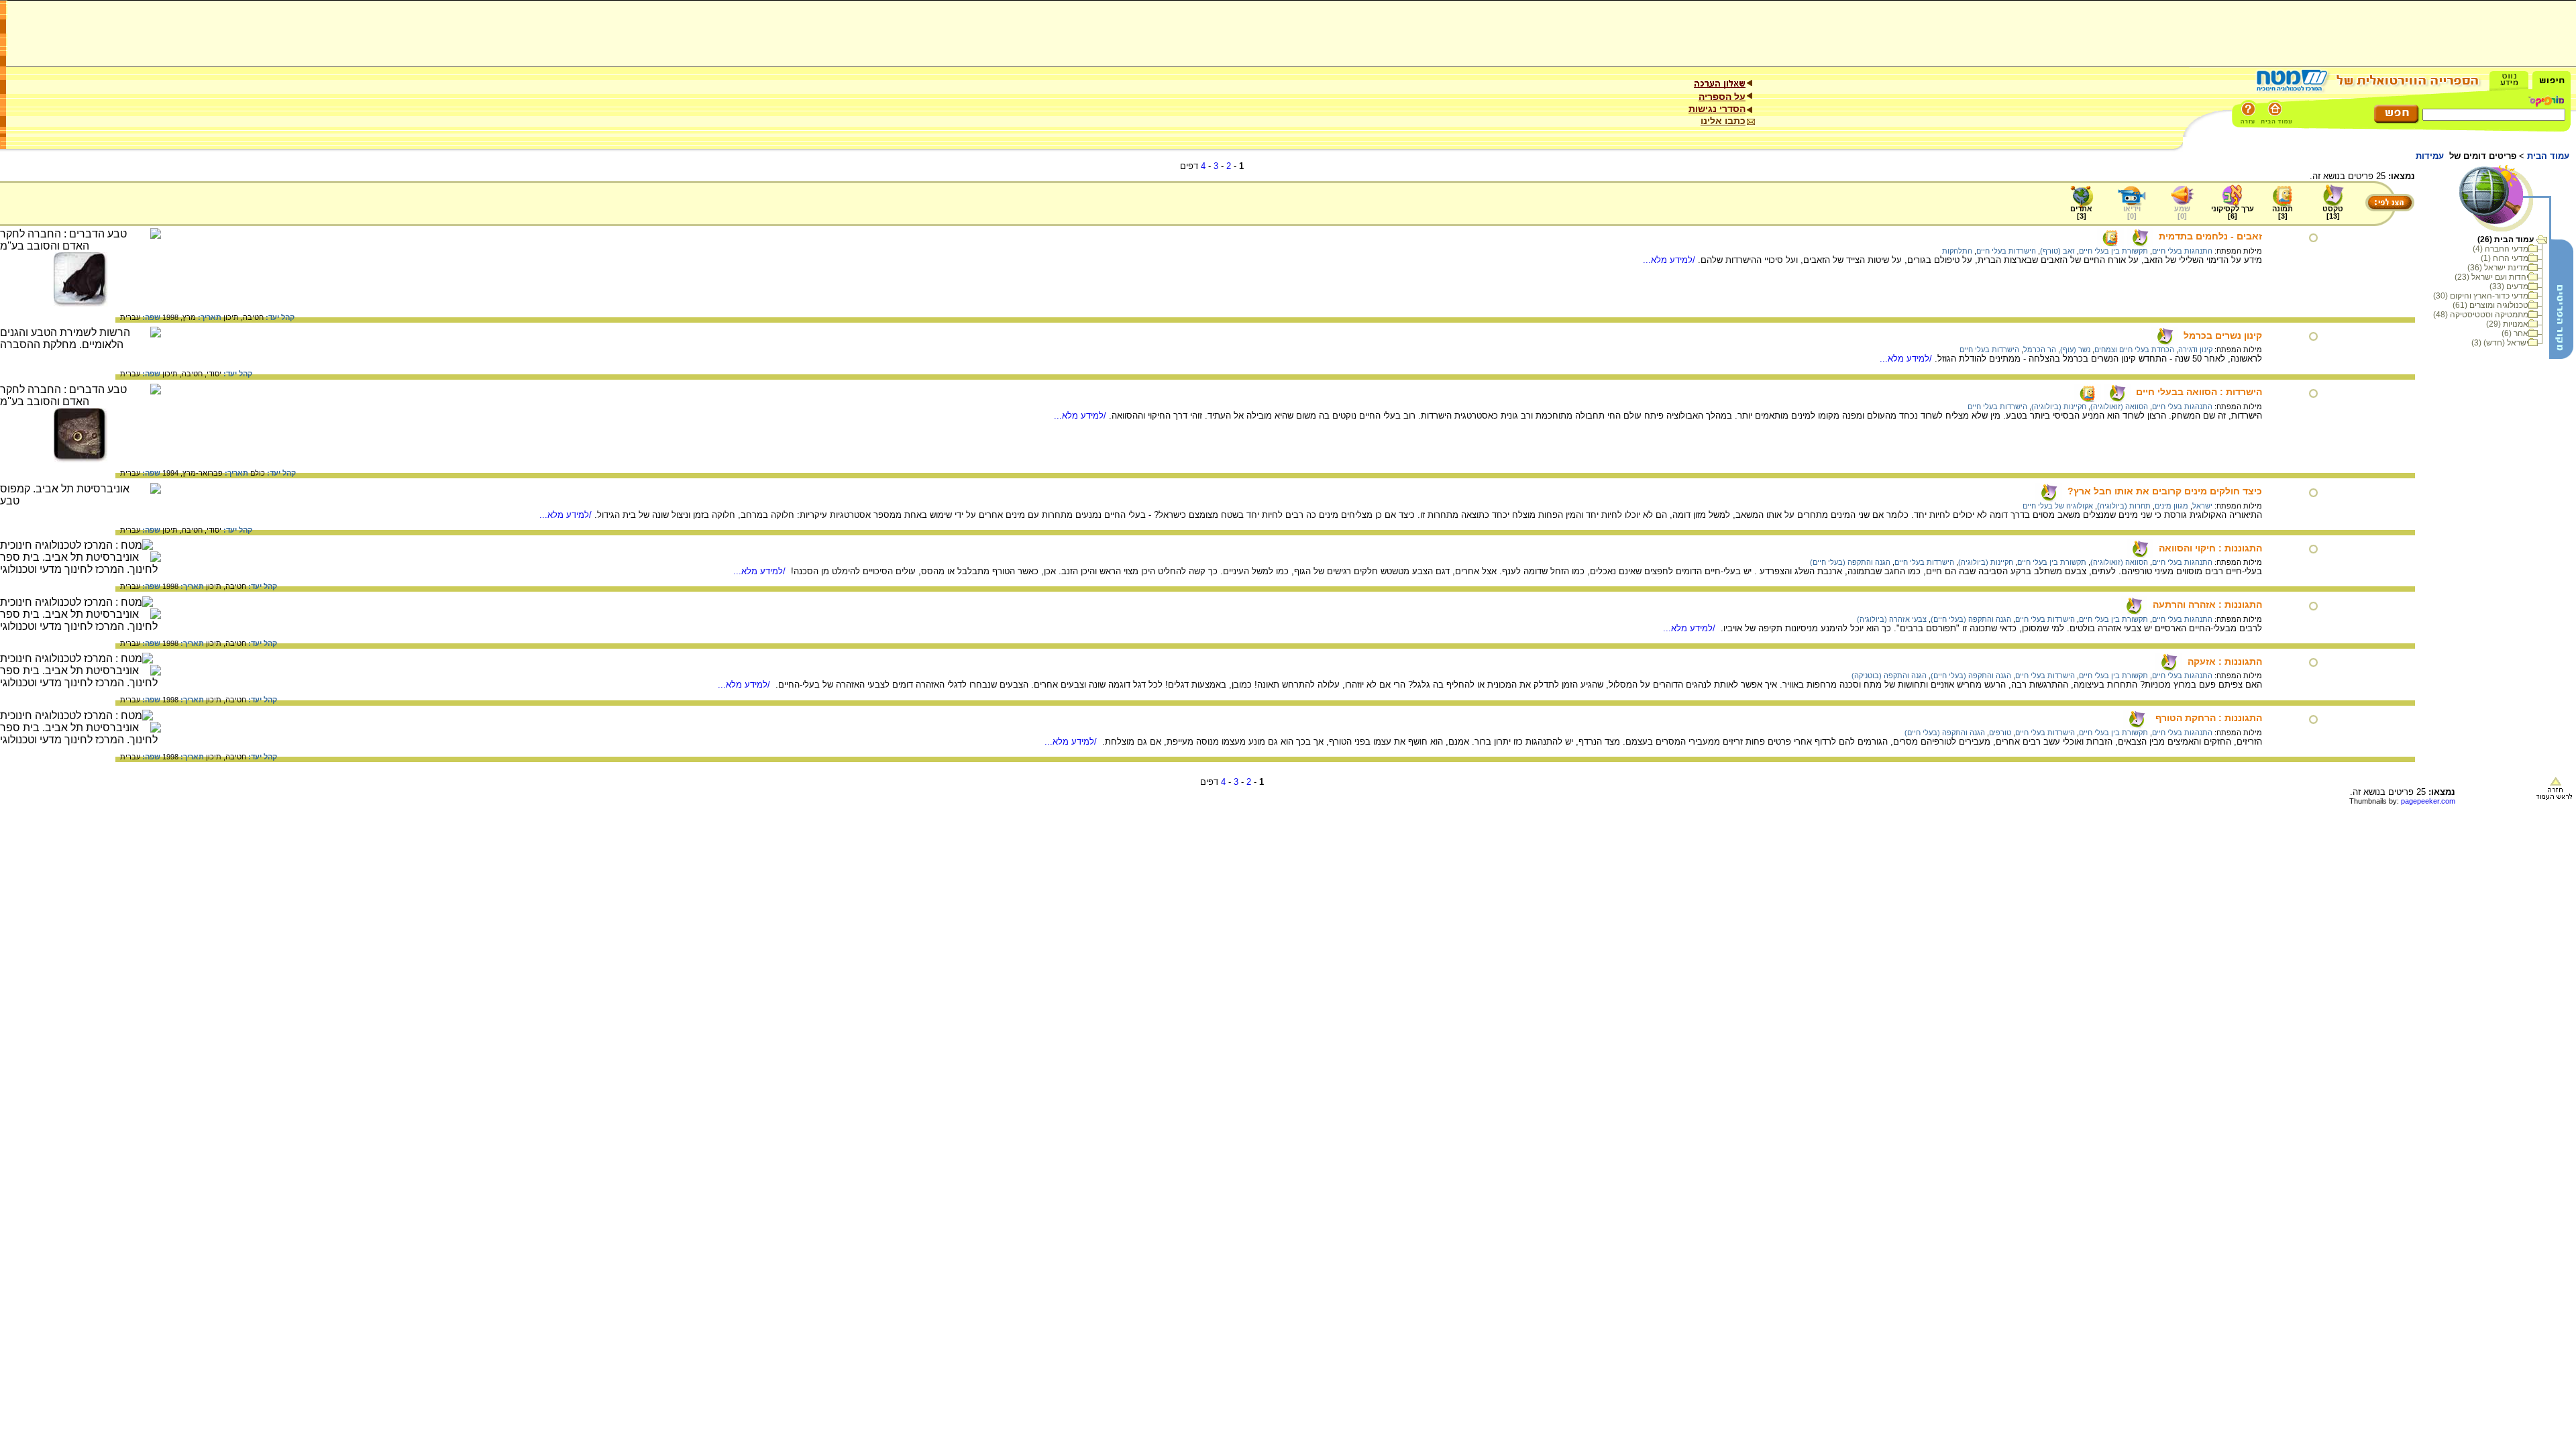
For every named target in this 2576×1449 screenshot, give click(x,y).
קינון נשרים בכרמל (2223, 335)
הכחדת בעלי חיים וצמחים (2134, 350)
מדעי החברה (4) (2501, 249)
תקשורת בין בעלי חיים (2113, 251)
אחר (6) (2515, 333)
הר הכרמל (2040, 350)
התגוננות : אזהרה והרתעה (2207, 604)
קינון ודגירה (2195, 350)
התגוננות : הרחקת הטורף (2209, 718)
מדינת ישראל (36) (2498, 268)
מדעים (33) (2509, 286)
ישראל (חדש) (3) (2500, 343)
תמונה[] (2283, 212)
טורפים (2000, 733)
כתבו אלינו (1723, 121)
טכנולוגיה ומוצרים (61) (2490, 305)
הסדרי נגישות (1717, 109)
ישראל (2202, 506)
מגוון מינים (2171, 506)
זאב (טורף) (2057, 251)
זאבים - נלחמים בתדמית (2210, 236)
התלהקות (1957, 251)
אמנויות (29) (2507, 324)
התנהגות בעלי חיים (2182, 251)
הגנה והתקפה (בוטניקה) (1889, 676)
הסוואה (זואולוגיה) (2119, 407)
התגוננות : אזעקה (2225, 661)
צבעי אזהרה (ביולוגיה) (1892, 619)
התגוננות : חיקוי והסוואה (2210, 548)
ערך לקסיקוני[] (2233, 212)
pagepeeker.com (2428, 801)
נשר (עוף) (2075, 350)
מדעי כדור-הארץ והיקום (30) (2481, 296)
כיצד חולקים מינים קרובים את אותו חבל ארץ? (2165, 491)
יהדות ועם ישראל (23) (2491, 277)
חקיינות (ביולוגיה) (2059, 407)
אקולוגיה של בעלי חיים (2058, 506)
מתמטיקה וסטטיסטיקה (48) (2481, 315)
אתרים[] (2081, 212)
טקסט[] (2333, 212)
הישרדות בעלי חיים (2006, 251)
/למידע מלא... (1670, 260)
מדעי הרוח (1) (2505, 258)
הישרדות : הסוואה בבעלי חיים (2199, 392)
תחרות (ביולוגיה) (2124, 506)
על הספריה (1722, 97)
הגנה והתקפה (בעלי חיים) (1850, 562)
